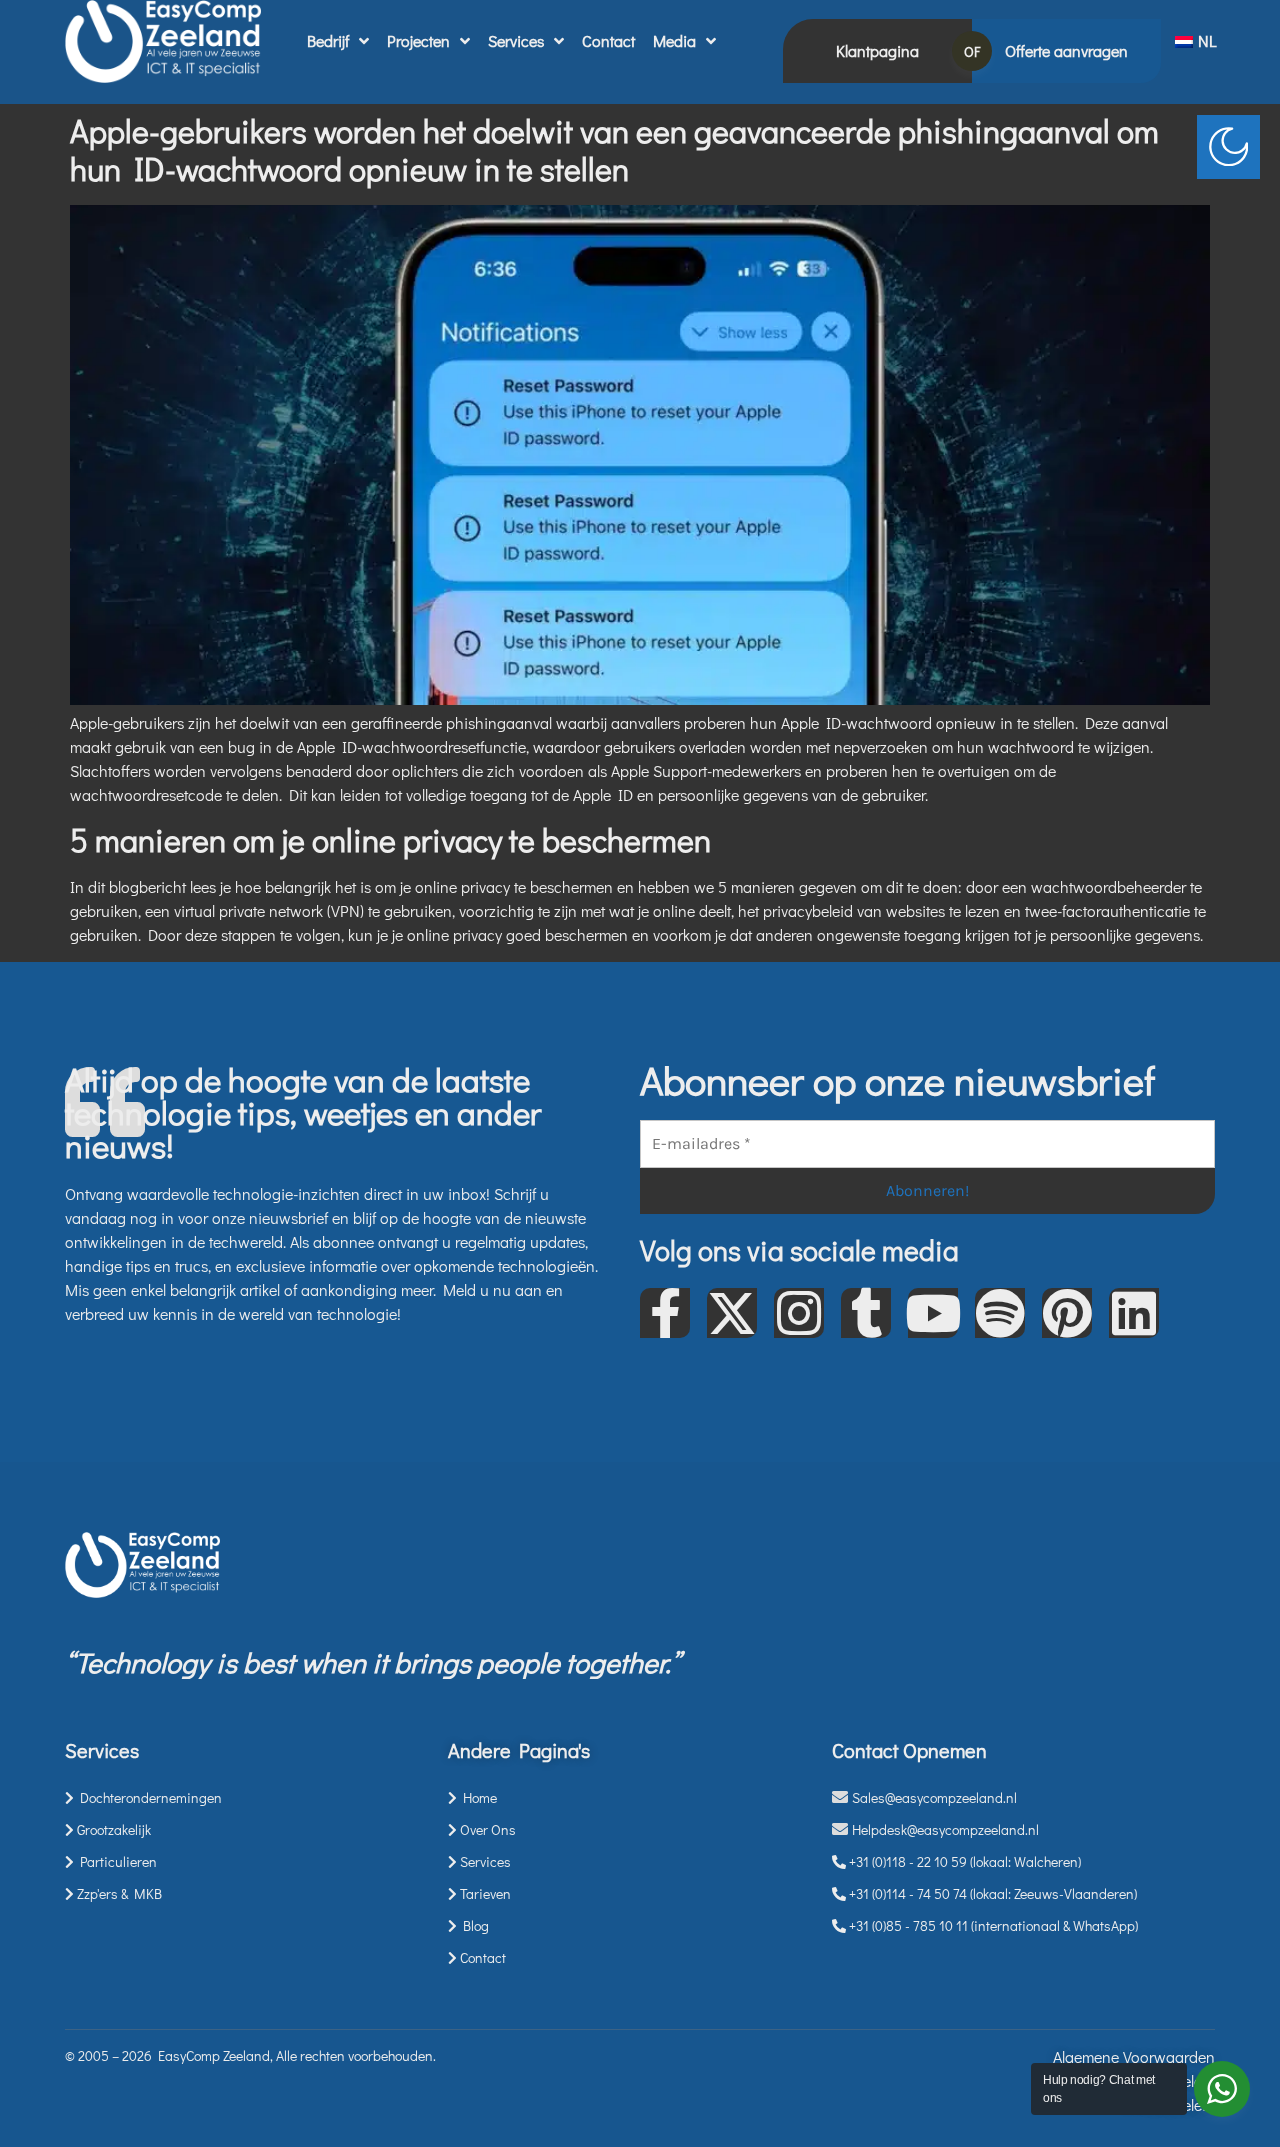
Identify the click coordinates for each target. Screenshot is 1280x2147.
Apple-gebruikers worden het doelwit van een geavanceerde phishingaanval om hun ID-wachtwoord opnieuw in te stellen (614, 149)
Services (516, 40)
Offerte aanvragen (1066, 50)
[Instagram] (799, 1313)
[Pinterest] (1067, 1313)
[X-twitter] (732, 1313)
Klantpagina (877, 50)
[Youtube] (933, 1313)
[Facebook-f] (665, 1313)
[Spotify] (1000, 1313)
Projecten (418, 40)
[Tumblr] (866, 1313)
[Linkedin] (1134, 1313)
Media (674, 40)
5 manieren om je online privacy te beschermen (390, 839)
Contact (608, 40)
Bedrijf (328, 40)
